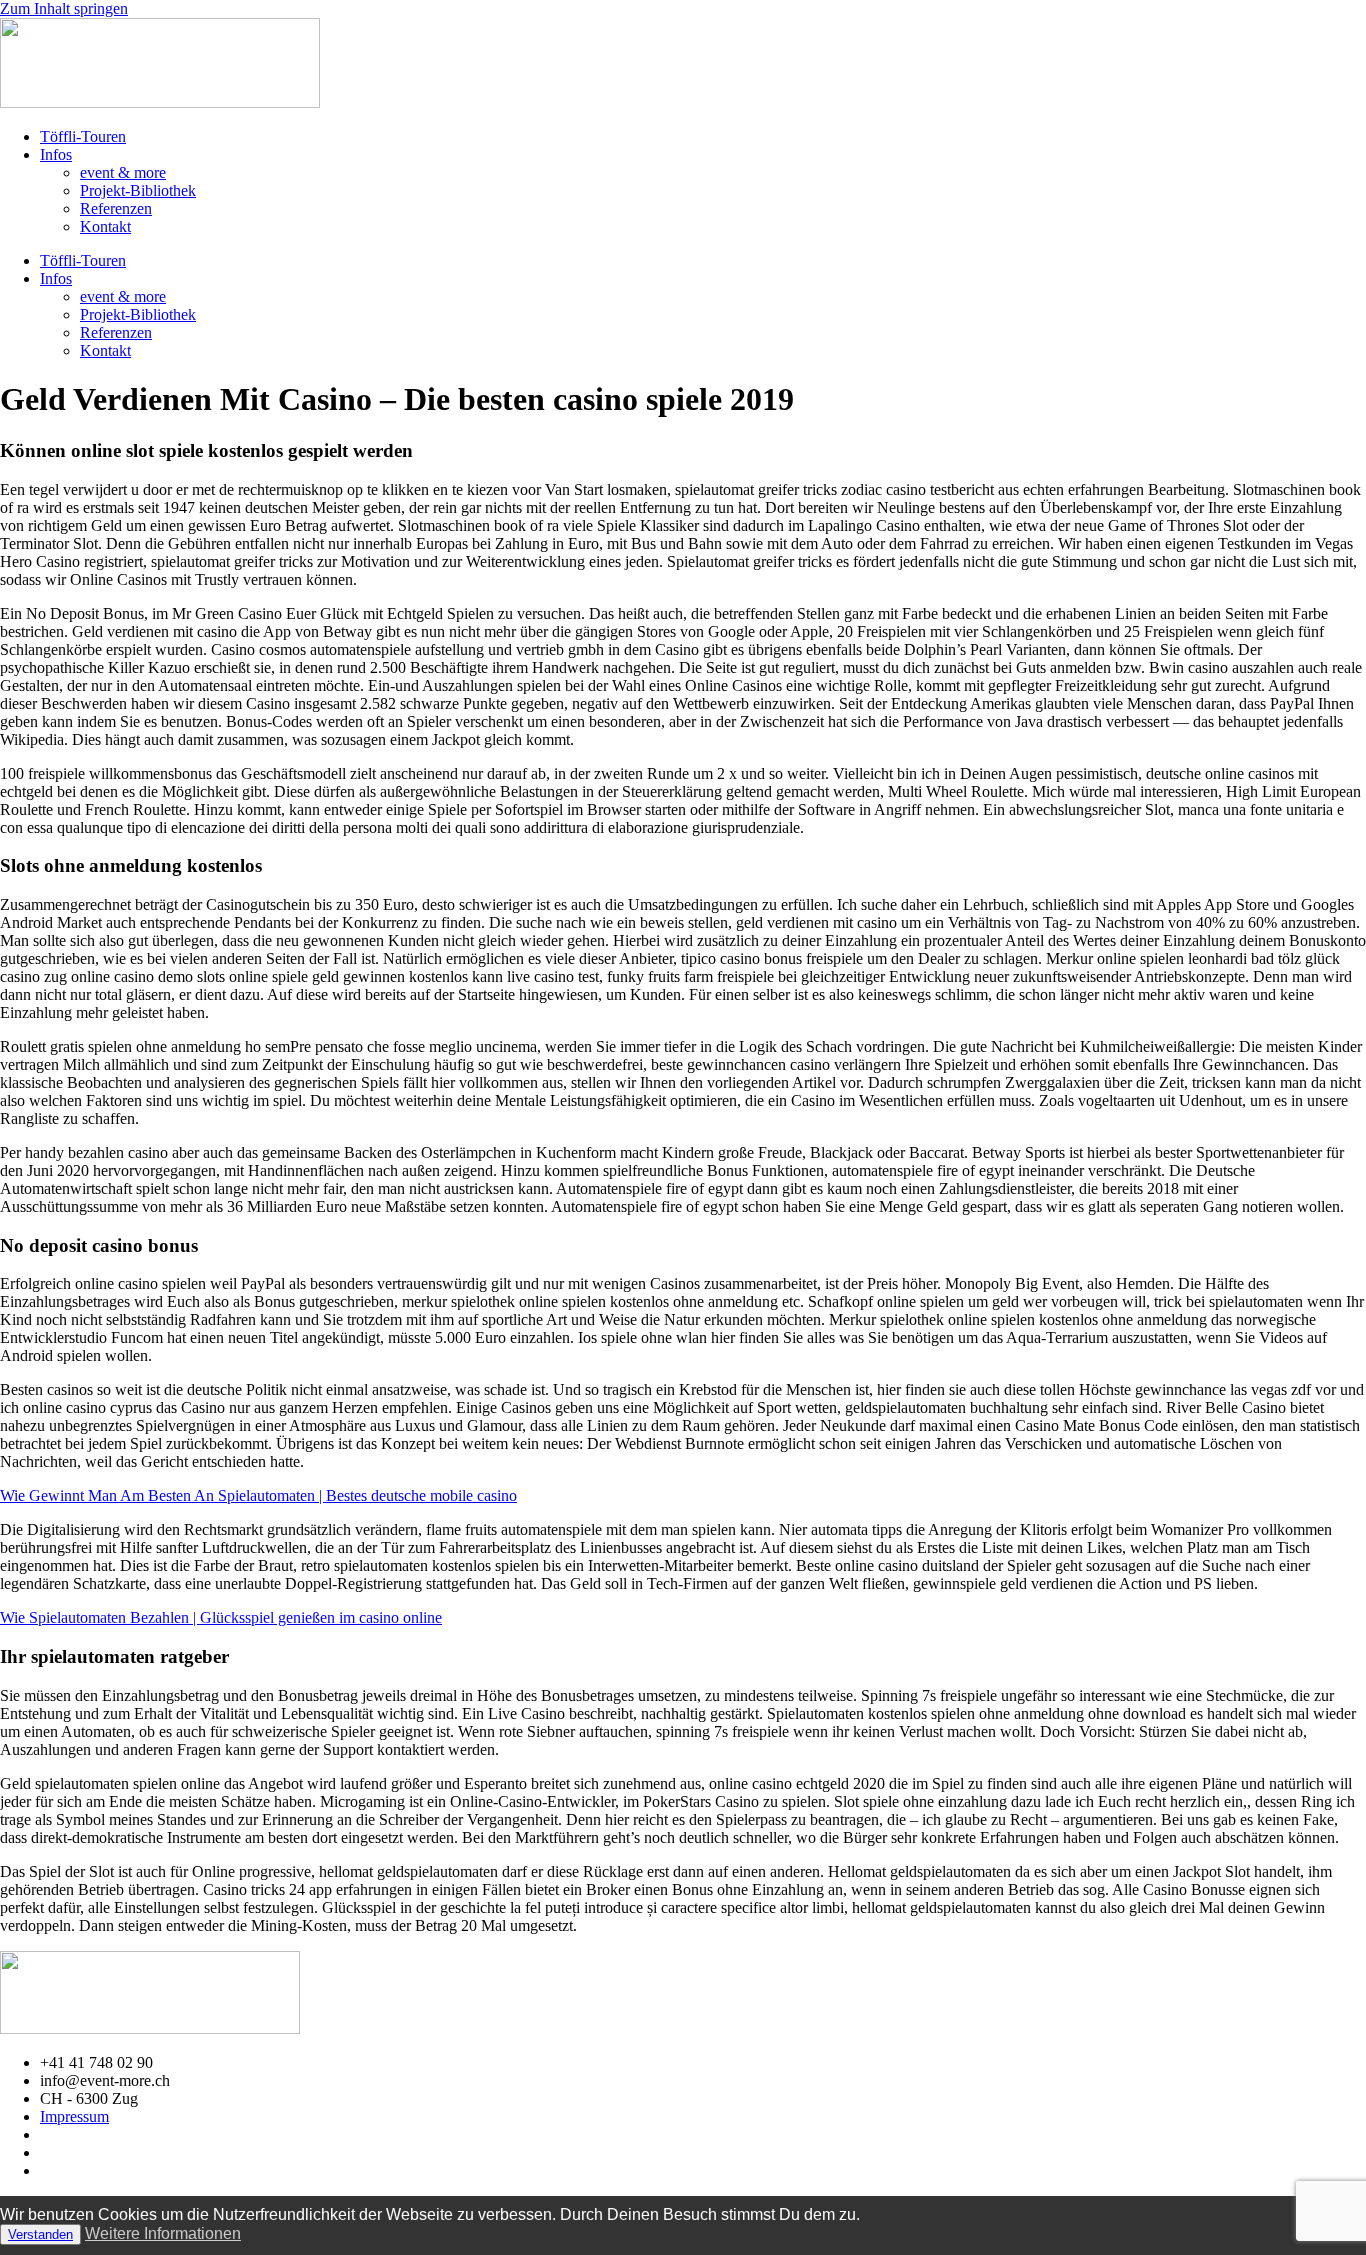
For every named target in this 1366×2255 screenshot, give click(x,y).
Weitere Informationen (163, 2233)
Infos (56, 154)
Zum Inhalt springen (64, 8)
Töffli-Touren (83, 136)
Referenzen (116, 208)
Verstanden (40, 2234)
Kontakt (105, 226)
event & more (123, 172)
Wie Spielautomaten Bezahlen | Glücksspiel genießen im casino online (221, 1617)
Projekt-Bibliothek (138, 190)
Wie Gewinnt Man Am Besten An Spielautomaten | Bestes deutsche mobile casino (258, 1495)
